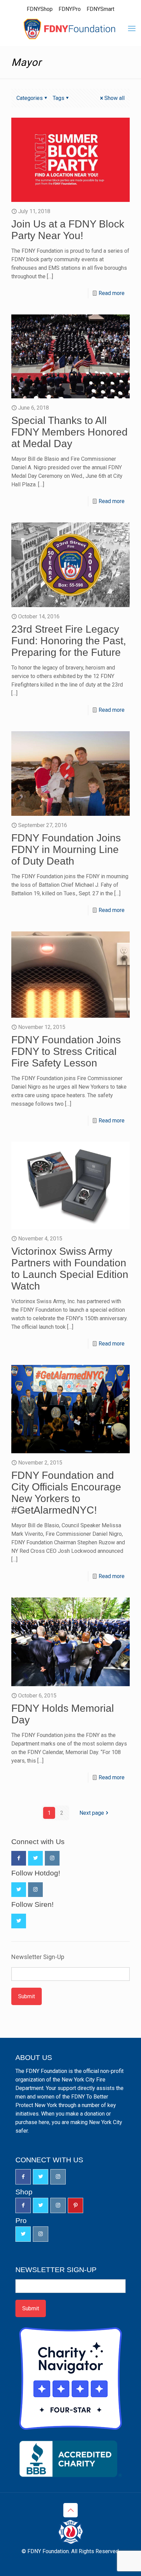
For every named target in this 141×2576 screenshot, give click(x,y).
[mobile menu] (132, 29)
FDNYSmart (100, 9)
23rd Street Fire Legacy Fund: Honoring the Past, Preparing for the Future (69, 641)
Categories (30, 98)
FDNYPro (70, 9)
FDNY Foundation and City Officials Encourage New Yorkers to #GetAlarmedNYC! (66, 1493)
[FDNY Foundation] (70, 29)
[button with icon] (19, 1858)
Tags (59, 98)
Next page (92, 1813)
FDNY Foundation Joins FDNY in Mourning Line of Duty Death (66, 849)
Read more (112, 293)
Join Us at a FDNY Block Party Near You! (68, 230)
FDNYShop (40, 9)
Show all (114, 98)
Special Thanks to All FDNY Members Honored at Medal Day (69, 432)
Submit (27, 1996)
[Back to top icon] (70, 2510)
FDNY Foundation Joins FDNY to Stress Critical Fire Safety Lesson (66, 1051)
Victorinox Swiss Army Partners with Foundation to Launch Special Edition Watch (70, 1269)
